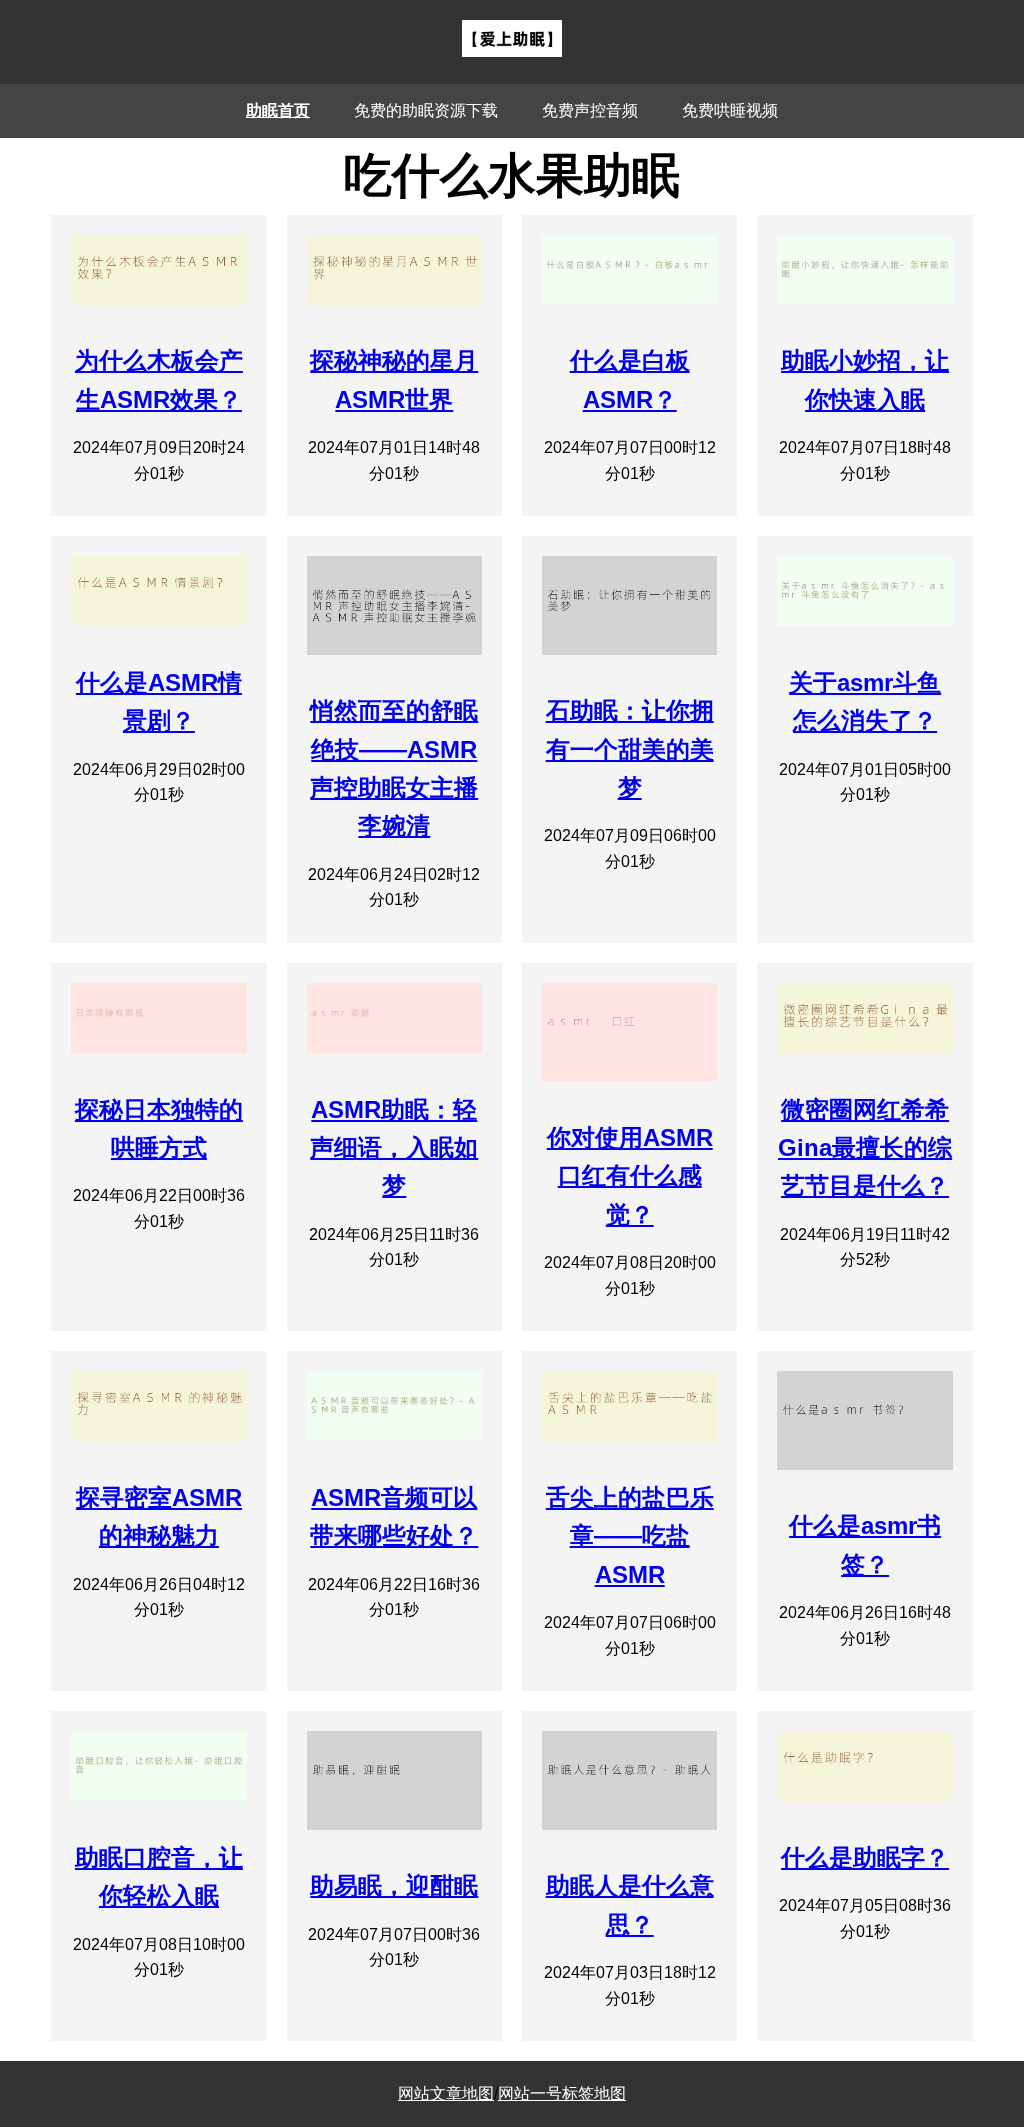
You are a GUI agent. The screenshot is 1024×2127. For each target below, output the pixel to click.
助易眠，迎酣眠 (394, 1885)
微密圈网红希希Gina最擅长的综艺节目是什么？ (865, 1148)
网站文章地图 (446, 2093)
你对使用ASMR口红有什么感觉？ (630, 1176)
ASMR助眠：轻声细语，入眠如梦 (394, 1148)
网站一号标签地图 (562, 2093)
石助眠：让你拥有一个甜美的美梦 (630, 749)
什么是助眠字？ (865, 1857)
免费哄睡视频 (730, 110)
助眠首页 (278, 110)
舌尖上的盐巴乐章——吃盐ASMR (630, 1536)
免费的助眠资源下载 (426, 110)
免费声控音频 (590, 110)
